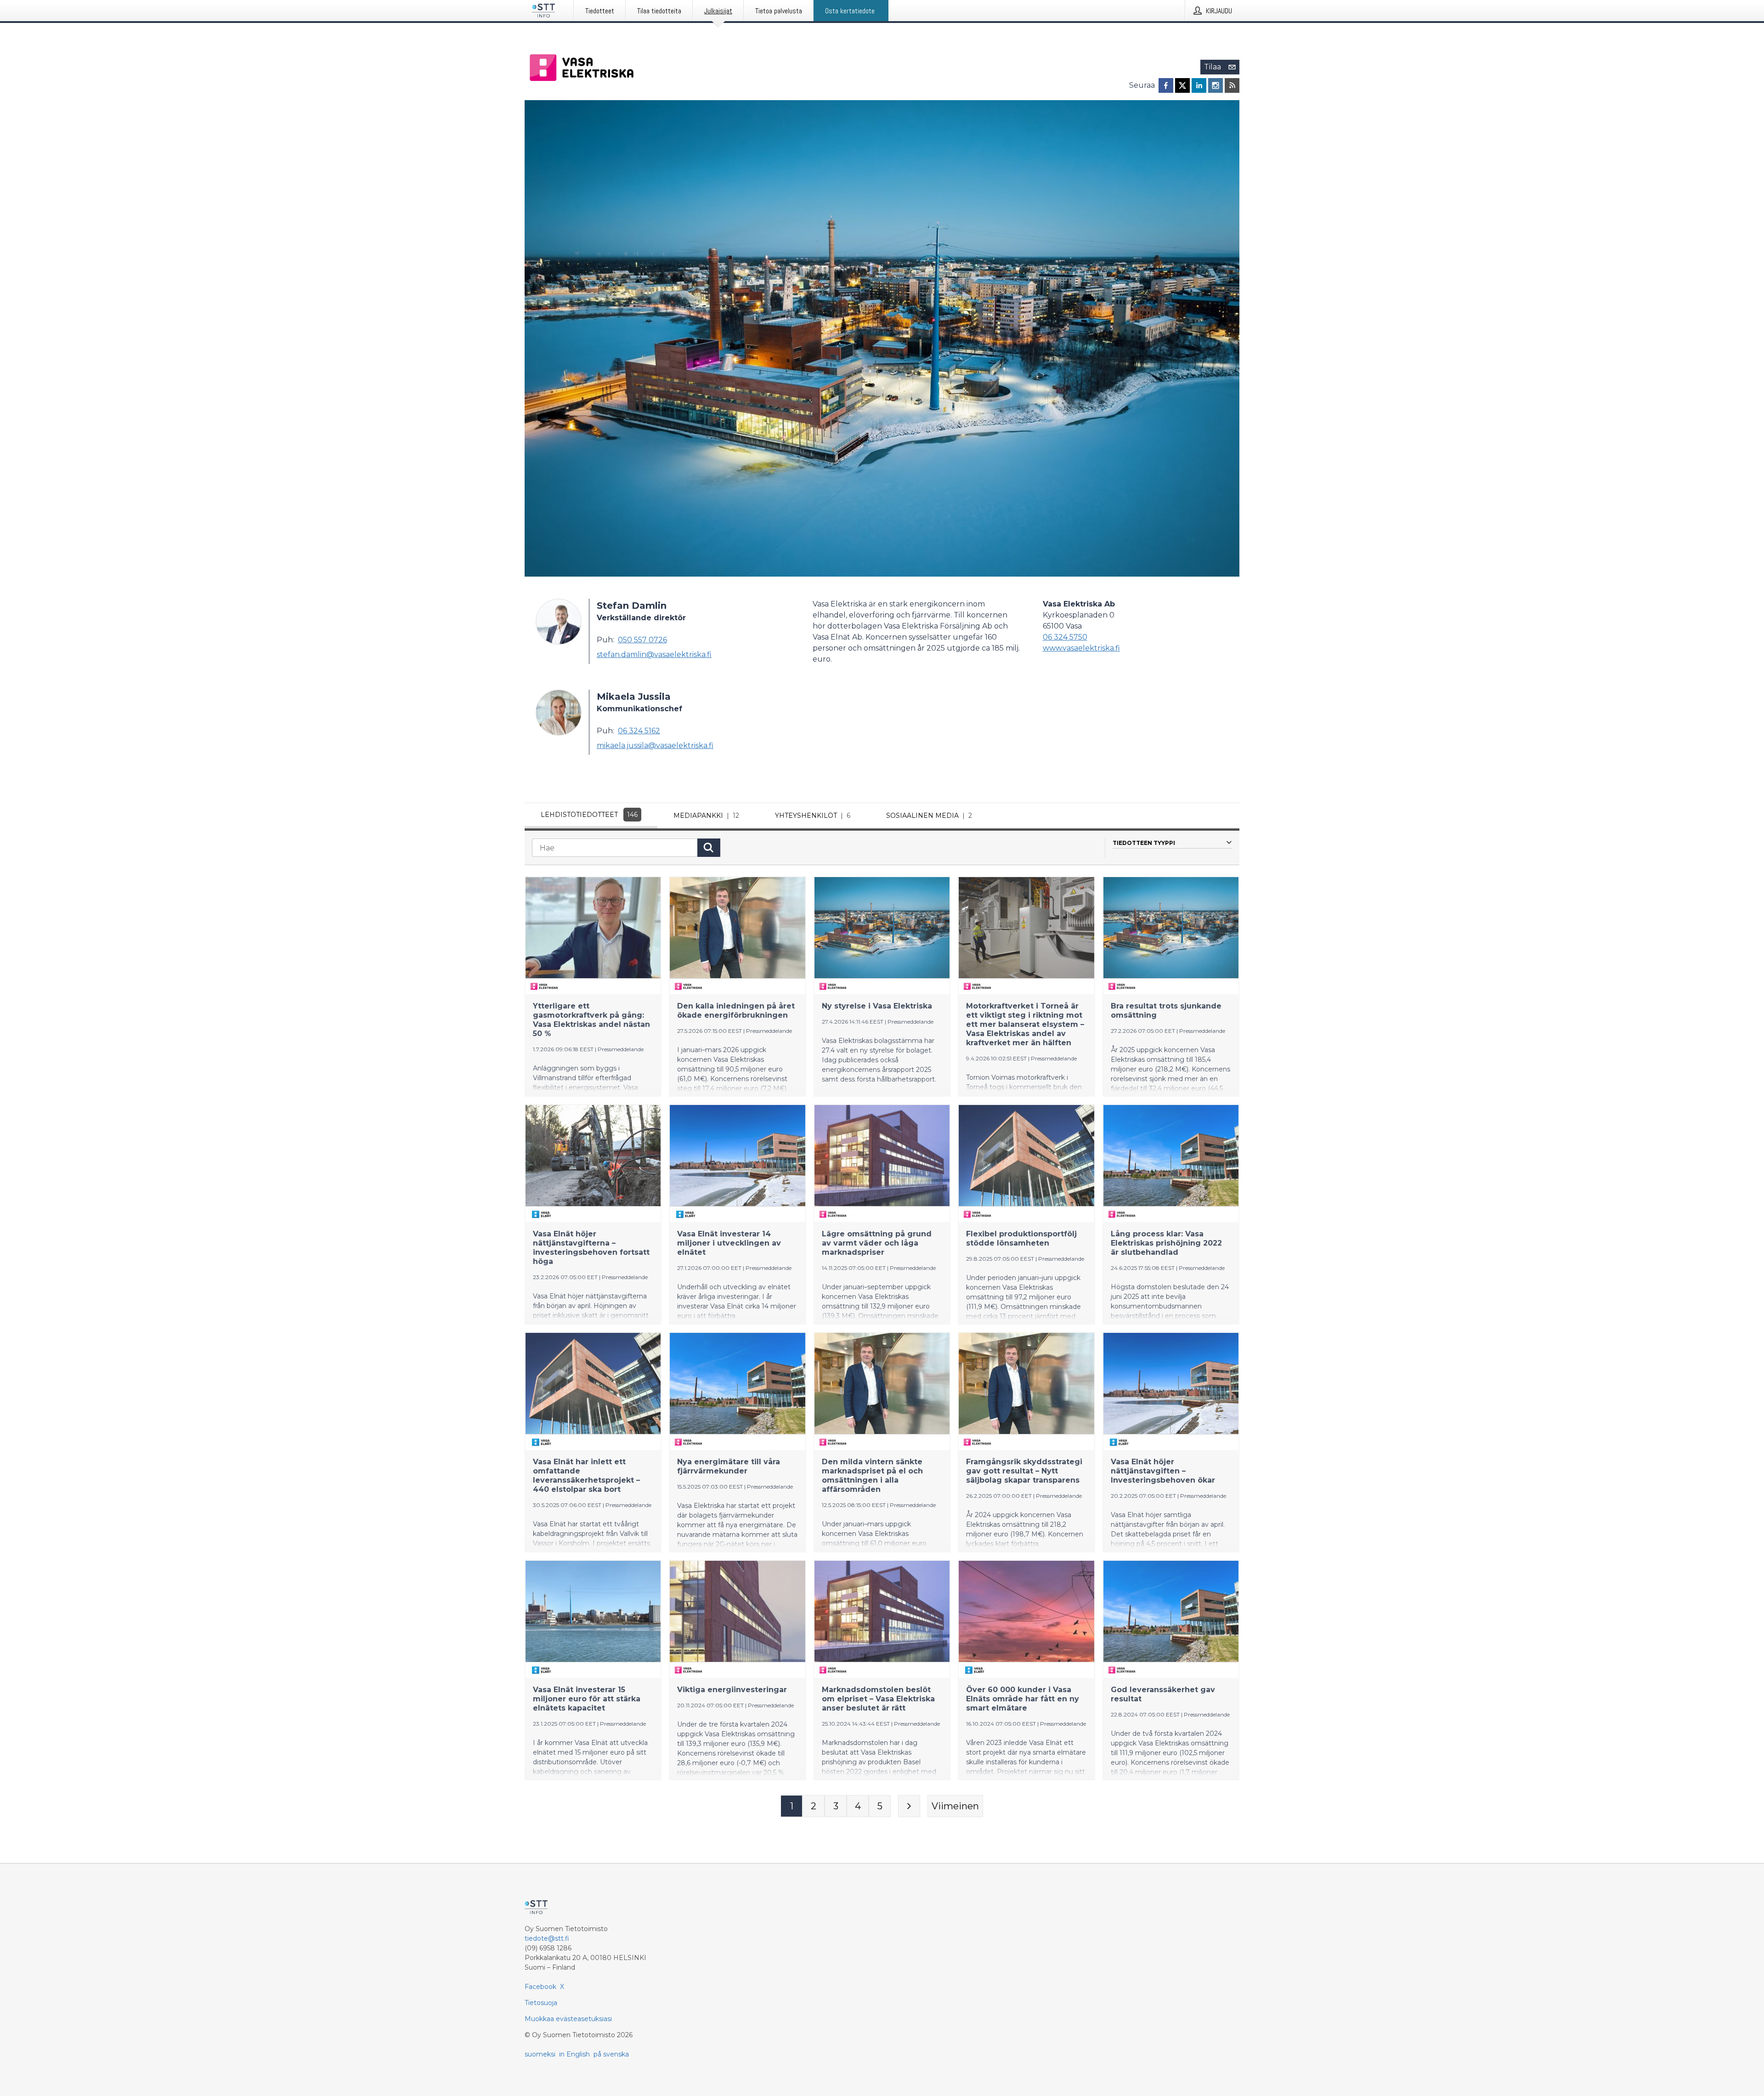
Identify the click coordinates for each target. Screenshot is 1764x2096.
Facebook (540, 1987)
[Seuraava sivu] (909, 1806)
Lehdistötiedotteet (589, 815)
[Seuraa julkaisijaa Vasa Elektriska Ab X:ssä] (1182, 85)
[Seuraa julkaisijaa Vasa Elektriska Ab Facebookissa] (1166, 85)
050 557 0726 (642, 640)
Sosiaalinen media (929, 816)
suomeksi (540, 2054)
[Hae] (709, 848)
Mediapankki (706, 816)
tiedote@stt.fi (547, 1938)
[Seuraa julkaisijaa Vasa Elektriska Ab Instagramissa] (1216, 85)
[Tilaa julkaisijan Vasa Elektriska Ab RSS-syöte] (1232, 85)
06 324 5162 (639, 731)
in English (574, 2054)
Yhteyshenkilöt (813, 816)
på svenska (611, 2054)
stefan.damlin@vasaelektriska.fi (654, 654)
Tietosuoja (541, 2003)
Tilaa (1213, 67)
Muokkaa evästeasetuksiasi (568, 2019)
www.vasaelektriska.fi (1081, 648)
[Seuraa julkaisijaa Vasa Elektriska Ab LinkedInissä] (1199, 85)
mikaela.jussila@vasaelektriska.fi (655, 745)
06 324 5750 (1065, 637)
